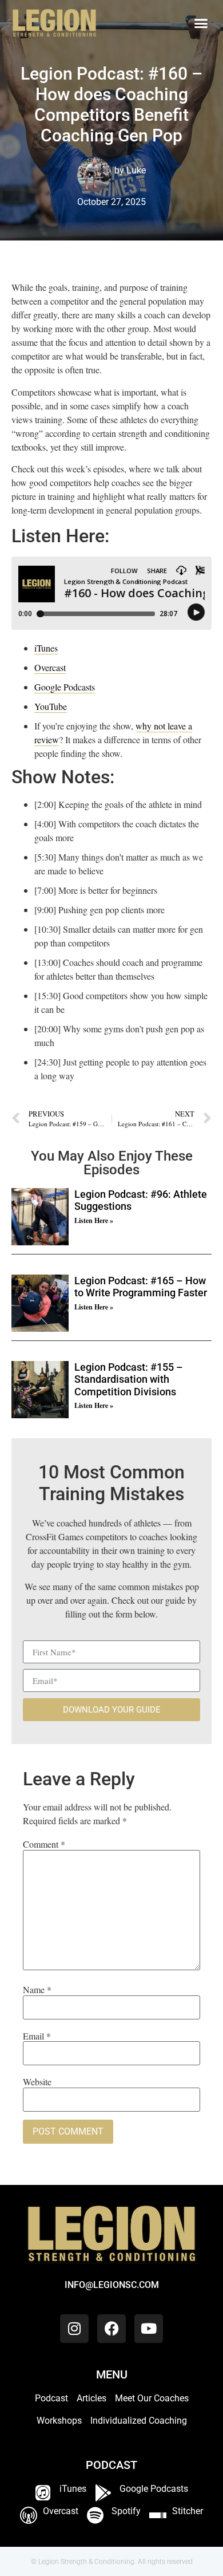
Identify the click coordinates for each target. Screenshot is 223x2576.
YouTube (51, 706)
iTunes (46, 648)
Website (37, 2082)
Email (37, 2036)
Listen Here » (94, 1220)
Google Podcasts (65, 687)
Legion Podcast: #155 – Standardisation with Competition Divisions (129, 1379)
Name (37, 1990)
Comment (44, 1844)
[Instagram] (74, 2329)
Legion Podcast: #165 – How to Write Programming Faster (141, 1287)
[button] (201, 23)
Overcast (50, 667)
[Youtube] (149, 2329)
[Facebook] (111, 2329)
